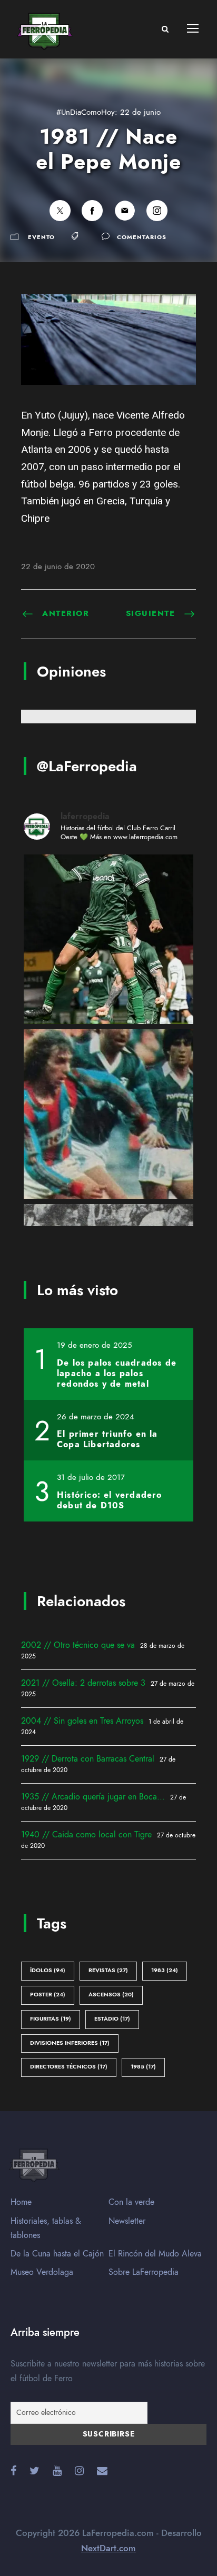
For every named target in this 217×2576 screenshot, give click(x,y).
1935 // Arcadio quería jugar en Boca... (93, 1797)
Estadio (112, 2019)
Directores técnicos (69, 2067)
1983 (165, 1970)
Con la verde (131, 2202)
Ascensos (111, 1995)
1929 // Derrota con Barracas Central (88, 1759)
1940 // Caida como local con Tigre (86, 1835)
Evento (41, 237)
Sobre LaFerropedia (144, 2272)
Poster (48, 1995)
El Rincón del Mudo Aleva (155, 2254)
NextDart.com (108, 2548)
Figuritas (51, 2019)
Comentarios (142, 237)
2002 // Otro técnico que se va (78, 1645)
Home (21, 2202)
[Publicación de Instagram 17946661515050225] (108, 1114)
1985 (143, 2067)
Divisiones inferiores (70, 2043)
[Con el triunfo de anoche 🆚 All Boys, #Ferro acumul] (108, 939)
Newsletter (127, 2221)
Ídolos (48, 1970)
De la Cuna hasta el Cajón (57, 2254)
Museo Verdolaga (42, 2272)
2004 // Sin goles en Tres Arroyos (82, 1721)
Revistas (108, 1970)
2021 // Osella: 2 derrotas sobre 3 (83, 1683)
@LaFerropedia (87, 766)
